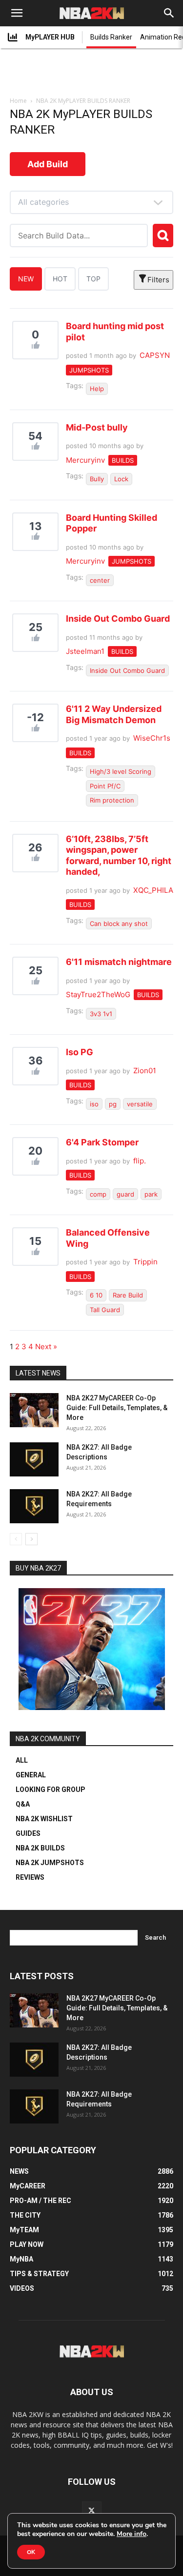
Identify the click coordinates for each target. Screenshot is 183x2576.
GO (163, 236)
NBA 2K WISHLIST (44, 1819)
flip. (140, 1161)
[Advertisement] (92, 74)
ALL (22, 1760)
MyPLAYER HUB (50, 37)
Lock (121, 479)
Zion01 (145, 1071)
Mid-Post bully (97, 427)
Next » (46, 1347)
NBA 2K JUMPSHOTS (50, 1863)
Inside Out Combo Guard (118, 619)
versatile (140, 1104)
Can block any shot (119, 924)
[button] (17, 13)
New (26, 279)
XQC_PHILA (153, 890)
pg (113, 1104)
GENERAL (31, 1775)
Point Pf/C (105, 786)
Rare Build (128, 1295)
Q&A (23, 1804)
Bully (97, 479)
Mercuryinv (85, 460)
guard (125, 1194)
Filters (158, 280)
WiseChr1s (152, 738)
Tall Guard (105, 1310)
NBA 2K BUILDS (40, 1848)
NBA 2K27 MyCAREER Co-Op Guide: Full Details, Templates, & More (117, 1408)
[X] (92, 2511)
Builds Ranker (111, 37)
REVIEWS (30, 1877)
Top (93, 279)
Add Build (48, 164)
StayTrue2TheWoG (98, 994)
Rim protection (112, 800)
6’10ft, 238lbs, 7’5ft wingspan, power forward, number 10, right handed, (119, 855)
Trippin (145, 1262)
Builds (123, 460)
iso (94, 1104)
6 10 (96, 1295)
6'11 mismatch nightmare (119, 962)
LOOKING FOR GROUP (51, 1789)
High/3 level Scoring (121, 771)
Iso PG (80, 1052)
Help (97, 389)
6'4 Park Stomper (102, 1142)
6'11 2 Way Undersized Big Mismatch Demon (114, 714)
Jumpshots (89, 370)
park (151, 1194)
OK (31, 2552)
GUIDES (28, 1833)
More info (132, 2534)
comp (98, 1194)
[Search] (169, 13)
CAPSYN (155, 355)
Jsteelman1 (85, 651)
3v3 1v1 (101, 1014)
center (100, 580)
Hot (60, 279)
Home (18, 101)
